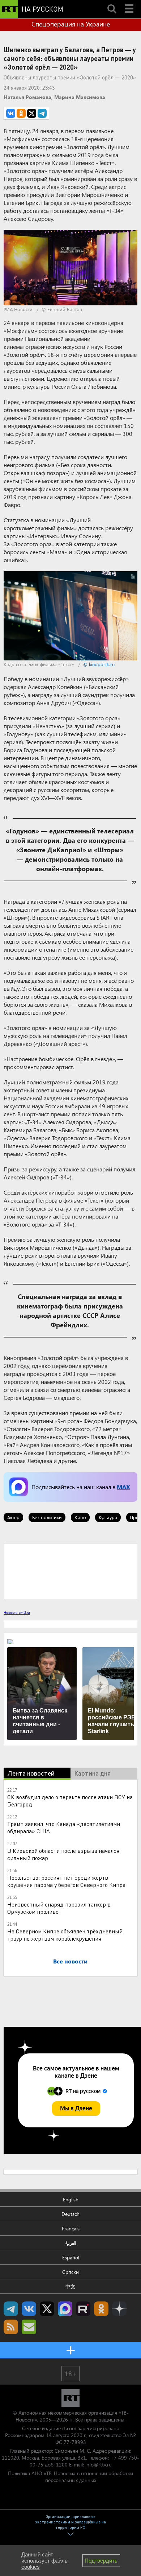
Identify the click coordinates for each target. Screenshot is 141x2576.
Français (71, 2228)
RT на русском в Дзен (119, 2309)
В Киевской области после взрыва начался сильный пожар (63, 1854)
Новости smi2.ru (17, 1612)
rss (11, 2327)
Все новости (70, 1961)
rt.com (69, 2428)
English (71, 2199)
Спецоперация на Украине (71, 24)
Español (71, 2257)
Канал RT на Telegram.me (11, 2309)
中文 (70, 2286)
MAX (123, 1487)
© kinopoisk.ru (99, 664)
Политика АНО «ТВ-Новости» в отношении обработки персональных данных (70, 2477)
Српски (70, 2272)
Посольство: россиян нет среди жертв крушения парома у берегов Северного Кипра (66, 1881)
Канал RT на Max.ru (65, 2309)
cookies (31, 2567)
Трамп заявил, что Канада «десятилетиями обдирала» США (64, 1827)
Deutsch (70, 2214)
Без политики (47, 1517)
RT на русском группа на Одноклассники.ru (101, 2309)
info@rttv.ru (99, 2464)
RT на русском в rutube (83, 2309)
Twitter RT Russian (47, 2309)
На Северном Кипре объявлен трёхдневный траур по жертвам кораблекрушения (65, 1935)
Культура (108, 1517)
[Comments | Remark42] (70, 1571)
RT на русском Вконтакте (29, 2309)
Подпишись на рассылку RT (29, 2327)
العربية (71, 2243)
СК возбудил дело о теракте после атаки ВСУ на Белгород (70, 1800)
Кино (80, 1517)
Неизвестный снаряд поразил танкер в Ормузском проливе (59, 1908)
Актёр (13, 1517)
